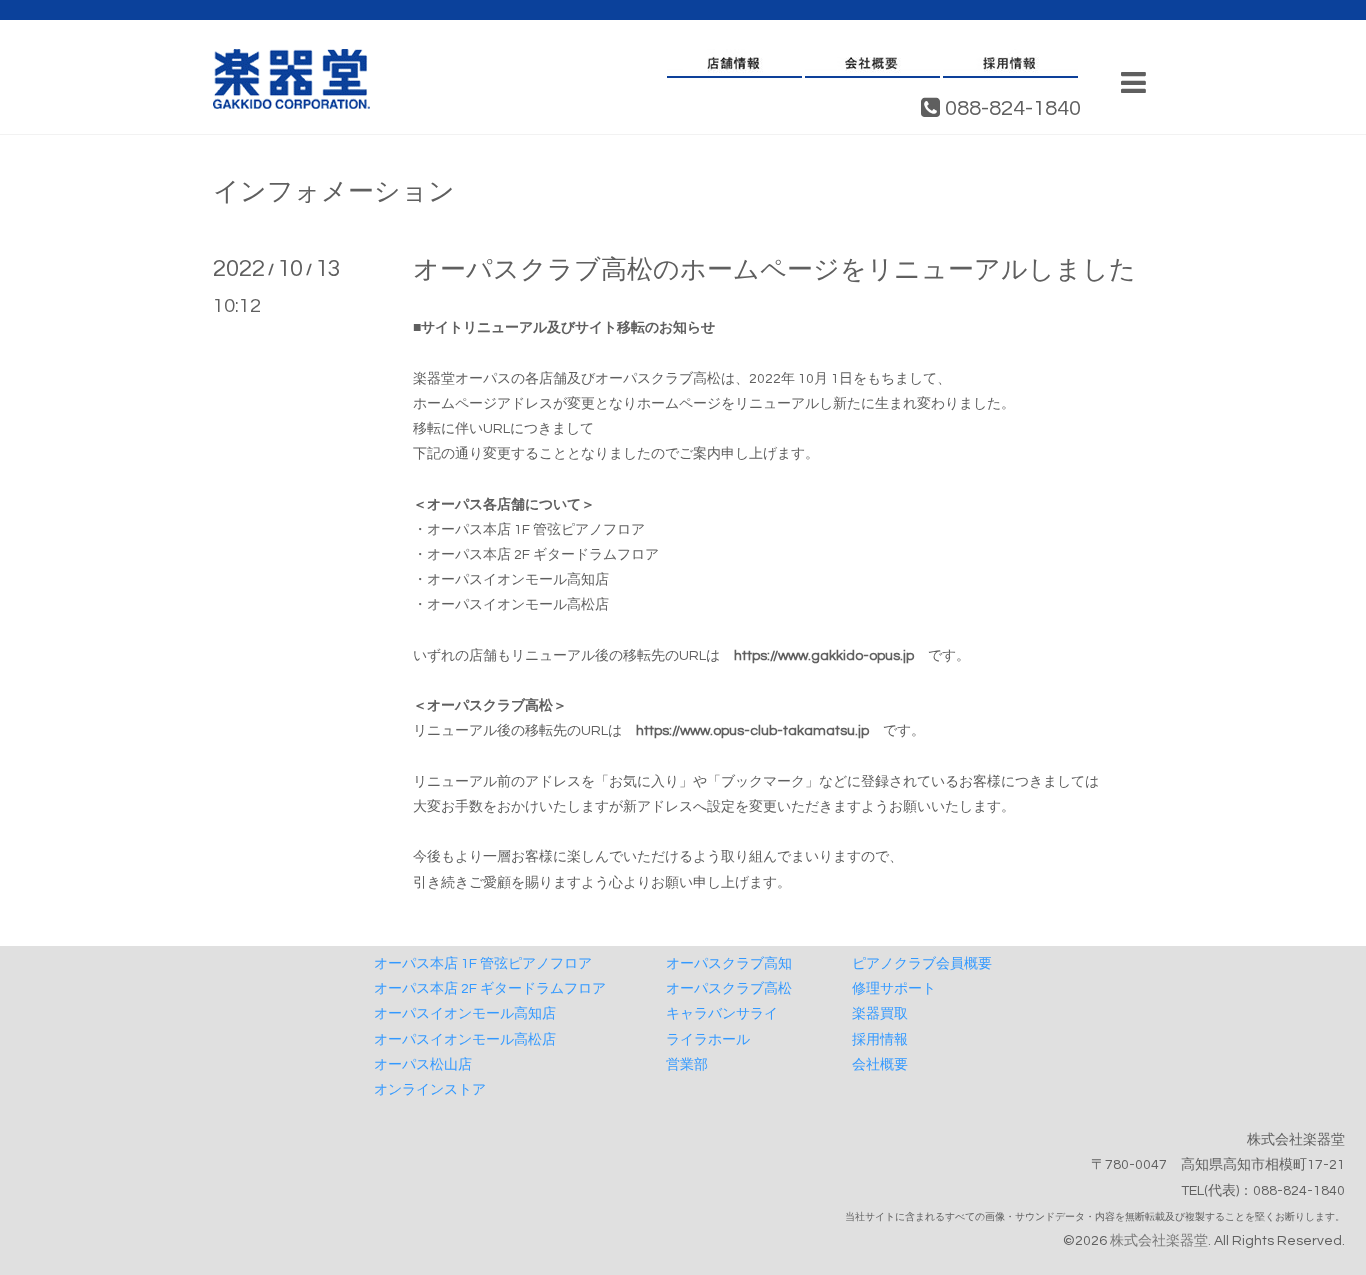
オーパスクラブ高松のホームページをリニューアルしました (774, 270)
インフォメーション (334, 192)
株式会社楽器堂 (1159, 1241)
